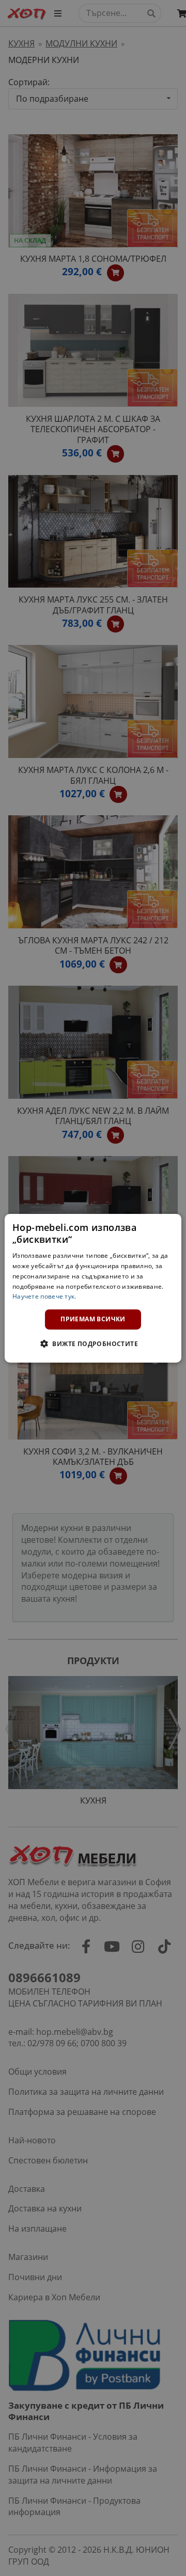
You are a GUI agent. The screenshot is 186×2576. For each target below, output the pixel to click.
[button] (93, 1344)
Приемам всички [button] (93, 1319)
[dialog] (93, 1288)
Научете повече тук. (44, 1296)
